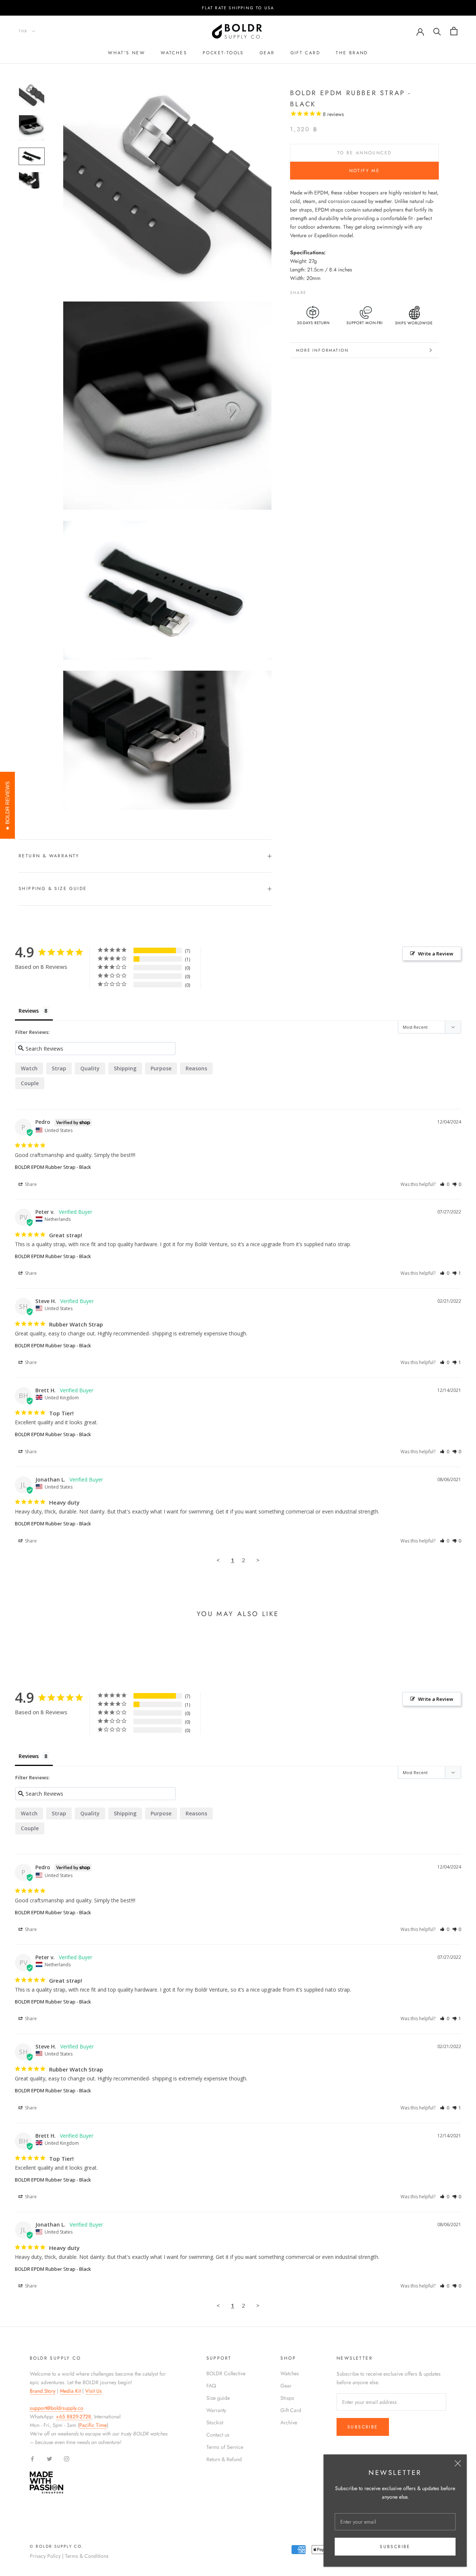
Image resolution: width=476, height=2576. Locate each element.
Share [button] (30, 1184)
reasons (196, 1068)
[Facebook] (313, 291)
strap (59, 1068)
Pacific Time (93, 2425)
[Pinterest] (333, 291)
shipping (125, 1068)
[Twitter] (323, 291)
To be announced (365, 153)
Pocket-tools (223, 53)
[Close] (458, 2463)
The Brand (352, 53)
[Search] (437, 31)
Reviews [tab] (29, 1011)
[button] (445, 1184)
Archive (289, 2422)
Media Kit (70, 2391)
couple (30, 1083)
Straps (287, 2398)
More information (322, 350)
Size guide (218, 2398)
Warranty (216, 2410)
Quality (90, 1068)
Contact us (218, 2435)
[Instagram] (67, 2458)
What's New (126, 53)
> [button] (258, 1560)
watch (29, 1068)
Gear (267, 53)
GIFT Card (305, 53)
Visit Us (94, 2391)
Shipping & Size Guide (53, 889)
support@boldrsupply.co (57, 2408)
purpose (161, 1068)
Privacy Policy (45, 2556)
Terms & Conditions (87, 2556)
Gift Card (291, 2410)
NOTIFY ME (365, 171)
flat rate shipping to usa (238, 8)
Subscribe (395, 2547)
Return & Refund (224, 2459)
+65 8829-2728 (73, 2417)
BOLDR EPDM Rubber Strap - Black (53, 1167)
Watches (174, 53)
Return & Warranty (49, 856)
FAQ (211, 2386)
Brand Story (43, 2391)
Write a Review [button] (436, 954)
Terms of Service (225, 2447)
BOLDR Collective (226, 2373)
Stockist (215, 2422)
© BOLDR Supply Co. (57, 2546)
